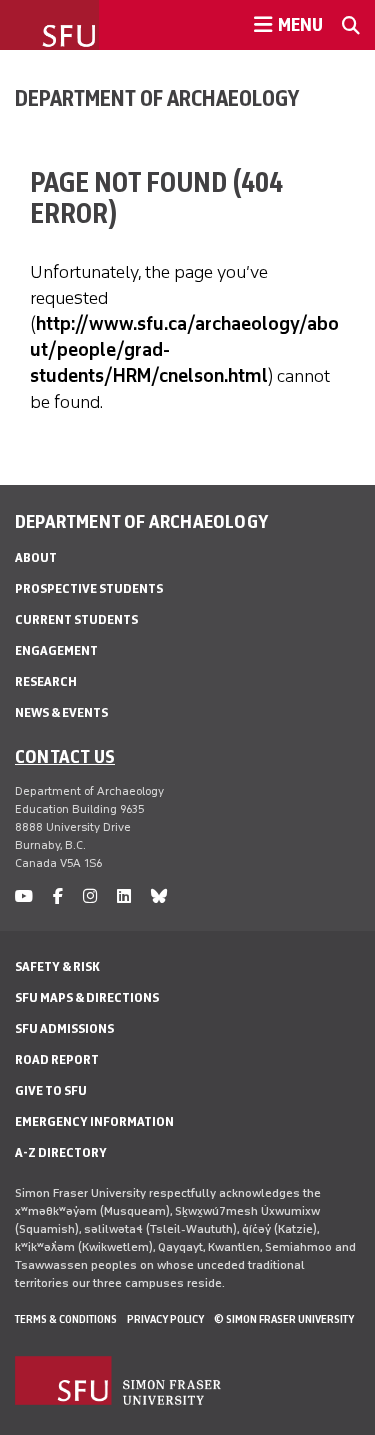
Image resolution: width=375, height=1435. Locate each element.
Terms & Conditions (66, 1319)
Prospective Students (89, 588)
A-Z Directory (61, 1152)
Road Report (57, 1059)
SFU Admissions (64, 1028)
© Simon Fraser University (284, 1319)
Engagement (56, 650)
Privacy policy (165, 1319)
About (36, 557)
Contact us (65, 756)
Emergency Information (94, 1121)
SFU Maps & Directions (87, 997)
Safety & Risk (57, 966)
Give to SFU (51, 1090)
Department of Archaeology (157, 98)
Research (46, 681)
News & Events (61, 712)
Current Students (76, 619)
